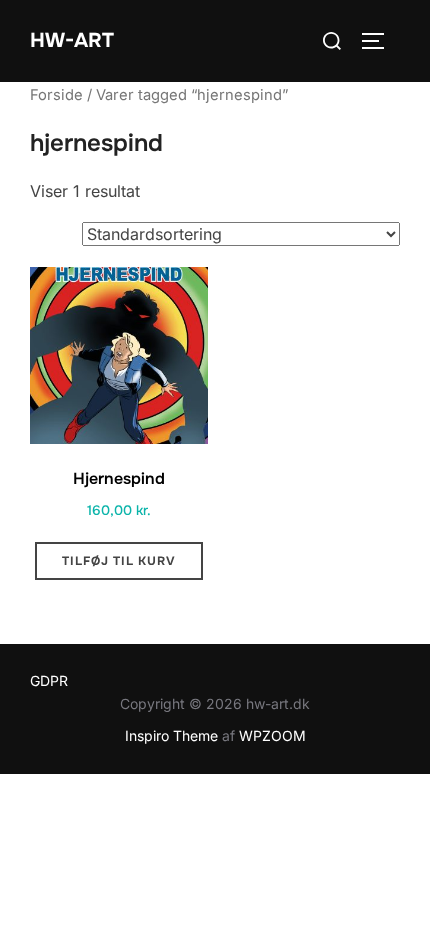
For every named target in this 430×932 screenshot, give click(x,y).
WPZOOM (272, 735)
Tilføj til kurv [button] (119, 561)
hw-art (72, 40)
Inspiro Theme (171, 735)
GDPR (49, 680)
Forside (56, 95)
